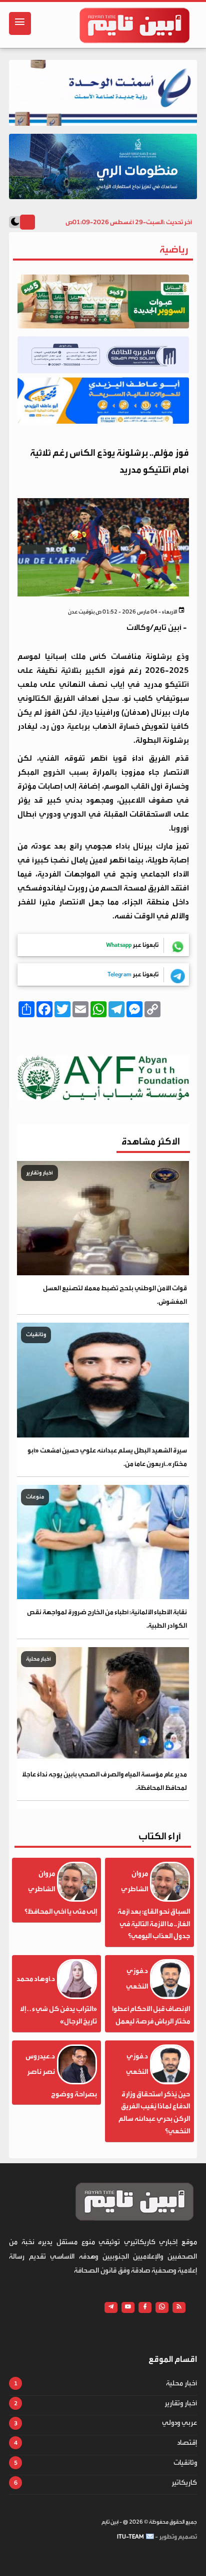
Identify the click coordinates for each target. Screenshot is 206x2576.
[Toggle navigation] (20, 23)
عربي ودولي (179, 2423)
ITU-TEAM (130, 2537)
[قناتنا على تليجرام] (111, 2307)
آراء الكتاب (160, 1836)
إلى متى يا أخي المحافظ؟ (61, 1912)
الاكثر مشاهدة (151, 1141)
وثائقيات (185, 2463)
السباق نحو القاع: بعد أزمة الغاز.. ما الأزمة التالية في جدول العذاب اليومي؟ (154, 1924)
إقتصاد (187, 2443)
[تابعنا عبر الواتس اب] (162, 2307)
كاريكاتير (184, 2483)
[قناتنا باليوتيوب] (128, 2307)
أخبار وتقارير (181, 2403)
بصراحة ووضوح (74, 2094)
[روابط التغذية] (179, 2307)
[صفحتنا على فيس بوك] (145, 2307)
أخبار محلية (181, 2383)
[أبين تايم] (134, 25)
